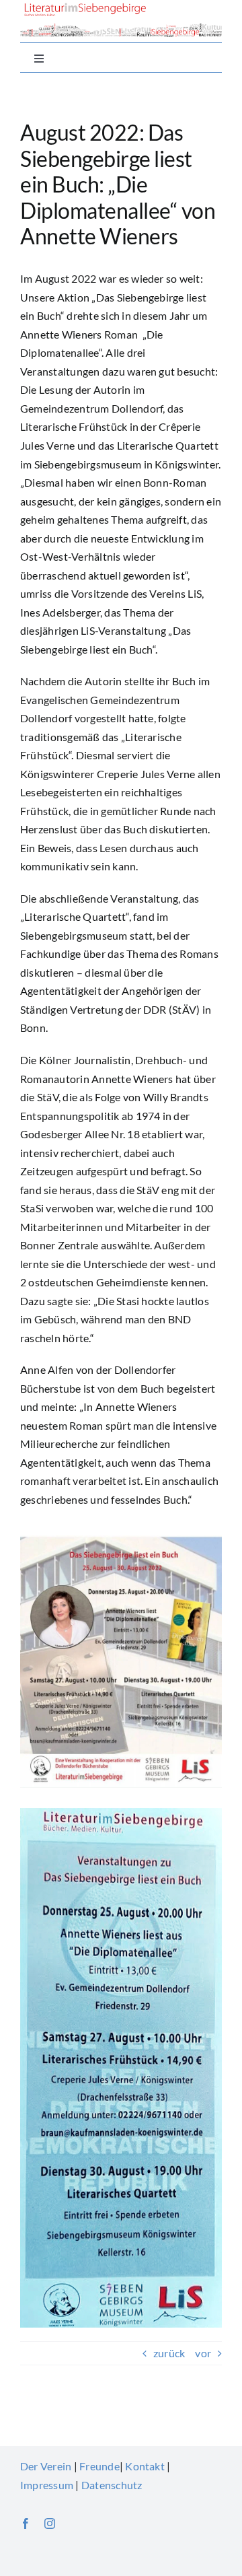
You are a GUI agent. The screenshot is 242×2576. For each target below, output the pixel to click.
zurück (169, 2353)
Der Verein (46, 2466)
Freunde (99, 2466)
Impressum (47, 2485)
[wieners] (121, 1813)
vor (203, 2353)
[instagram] (50, 2523)
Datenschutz (112, 2485)
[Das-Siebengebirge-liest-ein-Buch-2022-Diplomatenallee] (121, 1540)
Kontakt (145, 2466)
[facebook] (26, 2523)
